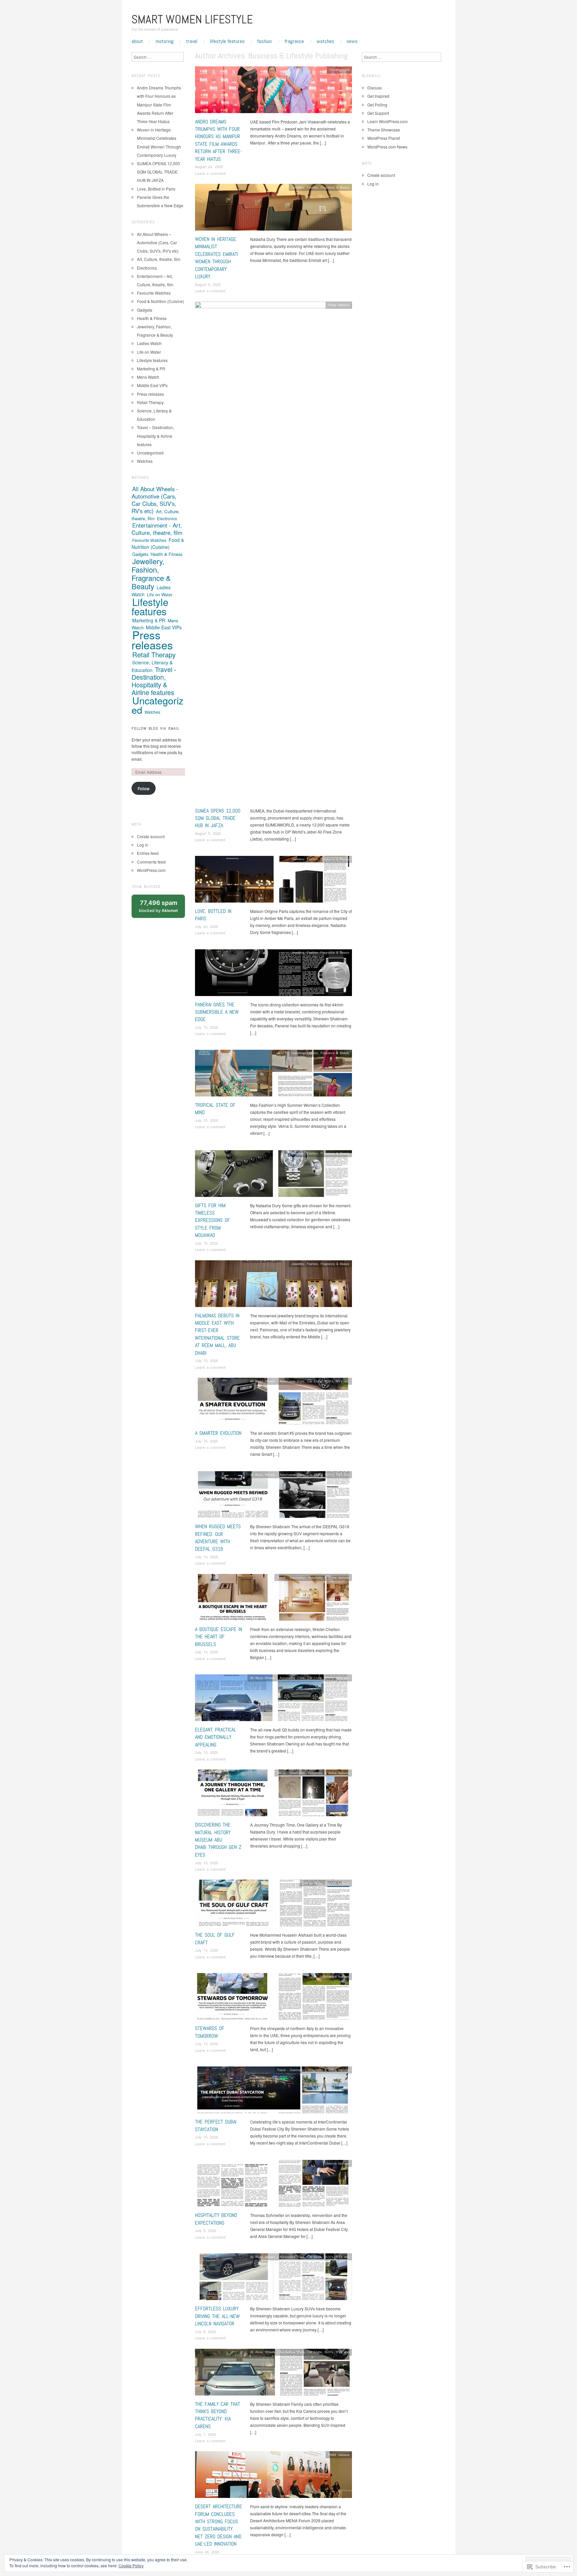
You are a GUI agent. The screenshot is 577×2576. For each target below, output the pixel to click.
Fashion (264, 41)
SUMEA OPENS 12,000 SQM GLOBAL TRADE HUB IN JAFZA (218, 818)
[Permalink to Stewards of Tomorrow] (273, 1998)
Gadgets (145, 310)
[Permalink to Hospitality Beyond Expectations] (273, 2185)
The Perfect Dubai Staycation (216, 2125)
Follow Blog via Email (155, 728)
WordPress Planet (384, 138)
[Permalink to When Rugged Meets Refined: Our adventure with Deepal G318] (273, 1496)
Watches (325, 41)
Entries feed (148, 853)
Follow (144, 788)
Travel (192, 41)
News (352, 41)
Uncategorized (340, 69)
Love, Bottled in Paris (156, 189)
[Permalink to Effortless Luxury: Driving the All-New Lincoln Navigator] (273, 2279)
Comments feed (151, 862)
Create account (151, 836)
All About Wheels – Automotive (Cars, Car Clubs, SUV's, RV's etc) (158, 242)
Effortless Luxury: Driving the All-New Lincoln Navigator (217, 2316)
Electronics (147, 268)
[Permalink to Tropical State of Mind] (273, 1075)
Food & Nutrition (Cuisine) (160, 301)
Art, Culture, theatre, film (159, 259)
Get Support (378, 113)
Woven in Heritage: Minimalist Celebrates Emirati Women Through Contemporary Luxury (217, 258)
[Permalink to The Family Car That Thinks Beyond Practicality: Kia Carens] (273, 2374)
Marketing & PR (151, 369)
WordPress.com (151, 870)
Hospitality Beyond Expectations (216, 2219)
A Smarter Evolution (218, 1433)
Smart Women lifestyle (192, 19)
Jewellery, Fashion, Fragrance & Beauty (321, 187)
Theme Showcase (384, 130)
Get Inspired (378, 96)
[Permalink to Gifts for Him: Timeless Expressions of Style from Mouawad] (273, 1175)
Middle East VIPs (152, 385)
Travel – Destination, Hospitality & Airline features (155, 436)
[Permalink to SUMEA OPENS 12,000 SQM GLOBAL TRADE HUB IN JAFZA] (273, 553)
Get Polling (377, 105)
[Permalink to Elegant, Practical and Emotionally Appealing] (273, 1700)
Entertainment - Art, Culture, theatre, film (157, 529)
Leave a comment (210, 173)
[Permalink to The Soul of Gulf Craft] (273, 1905)
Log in (143, 845)
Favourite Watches (154, 293)
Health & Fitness (152, 318)
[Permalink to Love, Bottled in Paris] (273, 881)
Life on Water (312, 1883)
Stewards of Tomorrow (210, 2032)
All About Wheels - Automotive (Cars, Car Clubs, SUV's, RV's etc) (300, 1381)
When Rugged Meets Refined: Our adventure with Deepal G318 (218, 1538)
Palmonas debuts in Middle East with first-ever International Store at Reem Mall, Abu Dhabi (217, 1334)
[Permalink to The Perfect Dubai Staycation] (273, 2092)
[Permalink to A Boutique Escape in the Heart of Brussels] (273, 1599)
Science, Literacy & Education (152, 666)
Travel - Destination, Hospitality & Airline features (313, 1577)
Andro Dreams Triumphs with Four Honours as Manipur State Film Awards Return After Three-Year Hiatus (219, 140)
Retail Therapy (150, 402)
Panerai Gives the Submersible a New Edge (217, 1012)
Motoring (165, 41)
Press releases (339, 305)
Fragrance (294, 41)
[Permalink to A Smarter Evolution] (273, 1403)
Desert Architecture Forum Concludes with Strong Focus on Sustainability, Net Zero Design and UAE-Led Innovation (219, 2525)
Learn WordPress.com (388, 121)
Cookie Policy (131, 2565)
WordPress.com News (387, 147)
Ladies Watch (149, 343)
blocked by (162, 909)
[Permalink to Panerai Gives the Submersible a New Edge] (273, 974)
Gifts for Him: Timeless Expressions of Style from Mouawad (213, 1220)
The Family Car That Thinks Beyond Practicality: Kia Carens (218, 2415)
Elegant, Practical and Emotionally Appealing (216, 1737)
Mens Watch (148, 377)
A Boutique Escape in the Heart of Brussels (219, 1637)
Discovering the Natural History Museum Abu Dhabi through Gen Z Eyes (218, 1840)
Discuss (374, 88)
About (137, 41)
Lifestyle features (227, 41)
